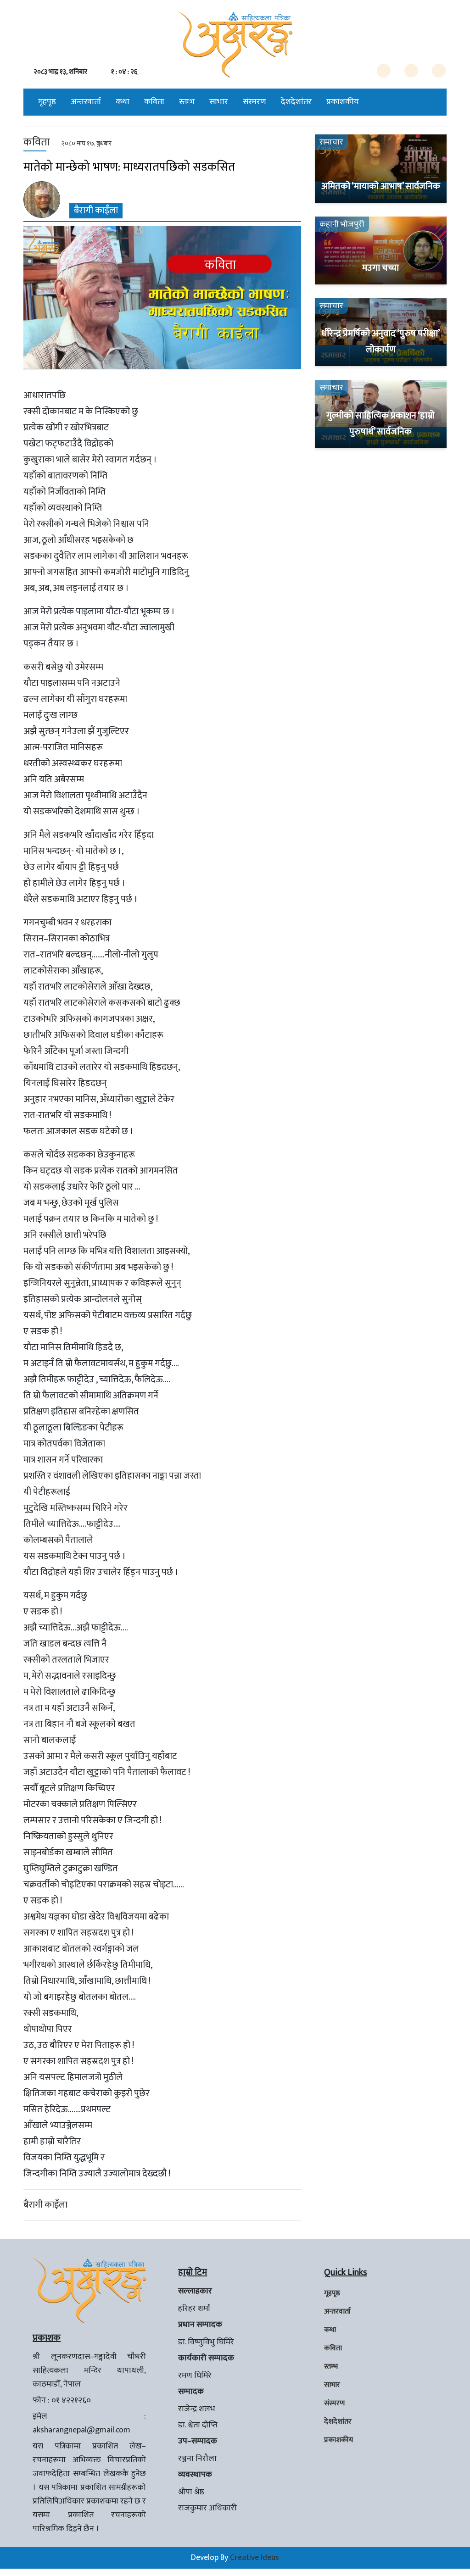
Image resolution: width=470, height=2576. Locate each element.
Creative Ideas (255, 2558)
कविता (154, 102)
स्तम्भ (187, 102)
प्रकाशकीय (343, 102)
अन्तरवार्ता (86, 102)
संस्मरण (255, 102)
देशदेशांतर (296, 102)
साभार (219, 102)
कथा (123, 102)
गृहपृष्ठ (47, 102)
